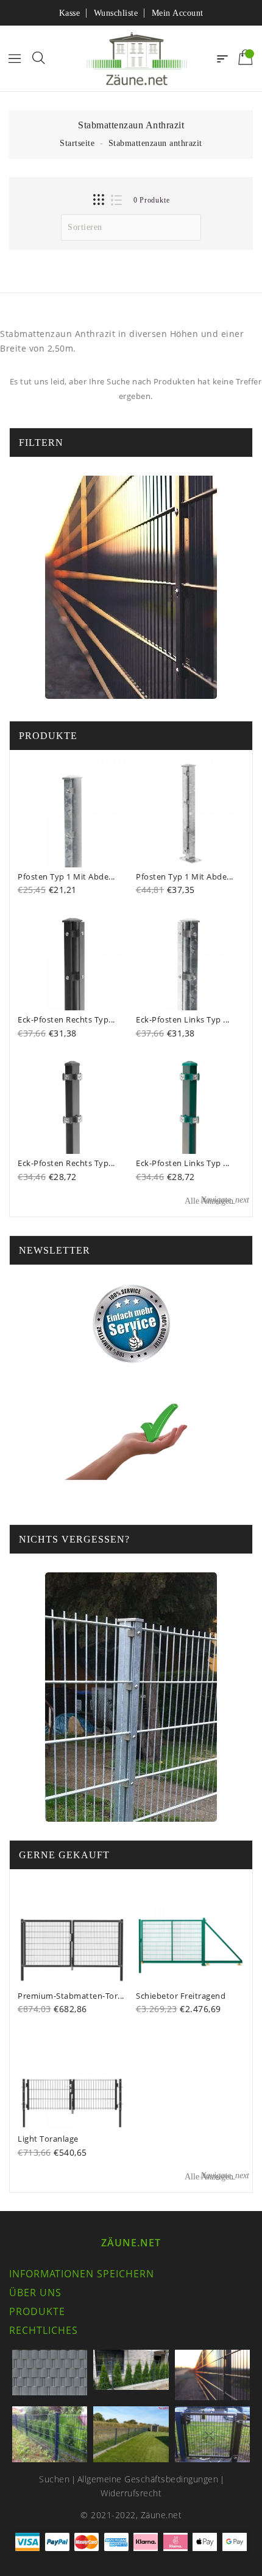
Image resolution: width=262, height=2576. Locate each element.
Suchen (54, 2479)
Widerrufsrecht (131, 2493)
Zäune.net (131, 2243)
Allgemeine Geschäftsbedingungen (148, 2479)
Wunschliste (116, 13)
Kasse (70, 13)
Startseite (77, 143)
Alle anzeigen (217, 1200)
